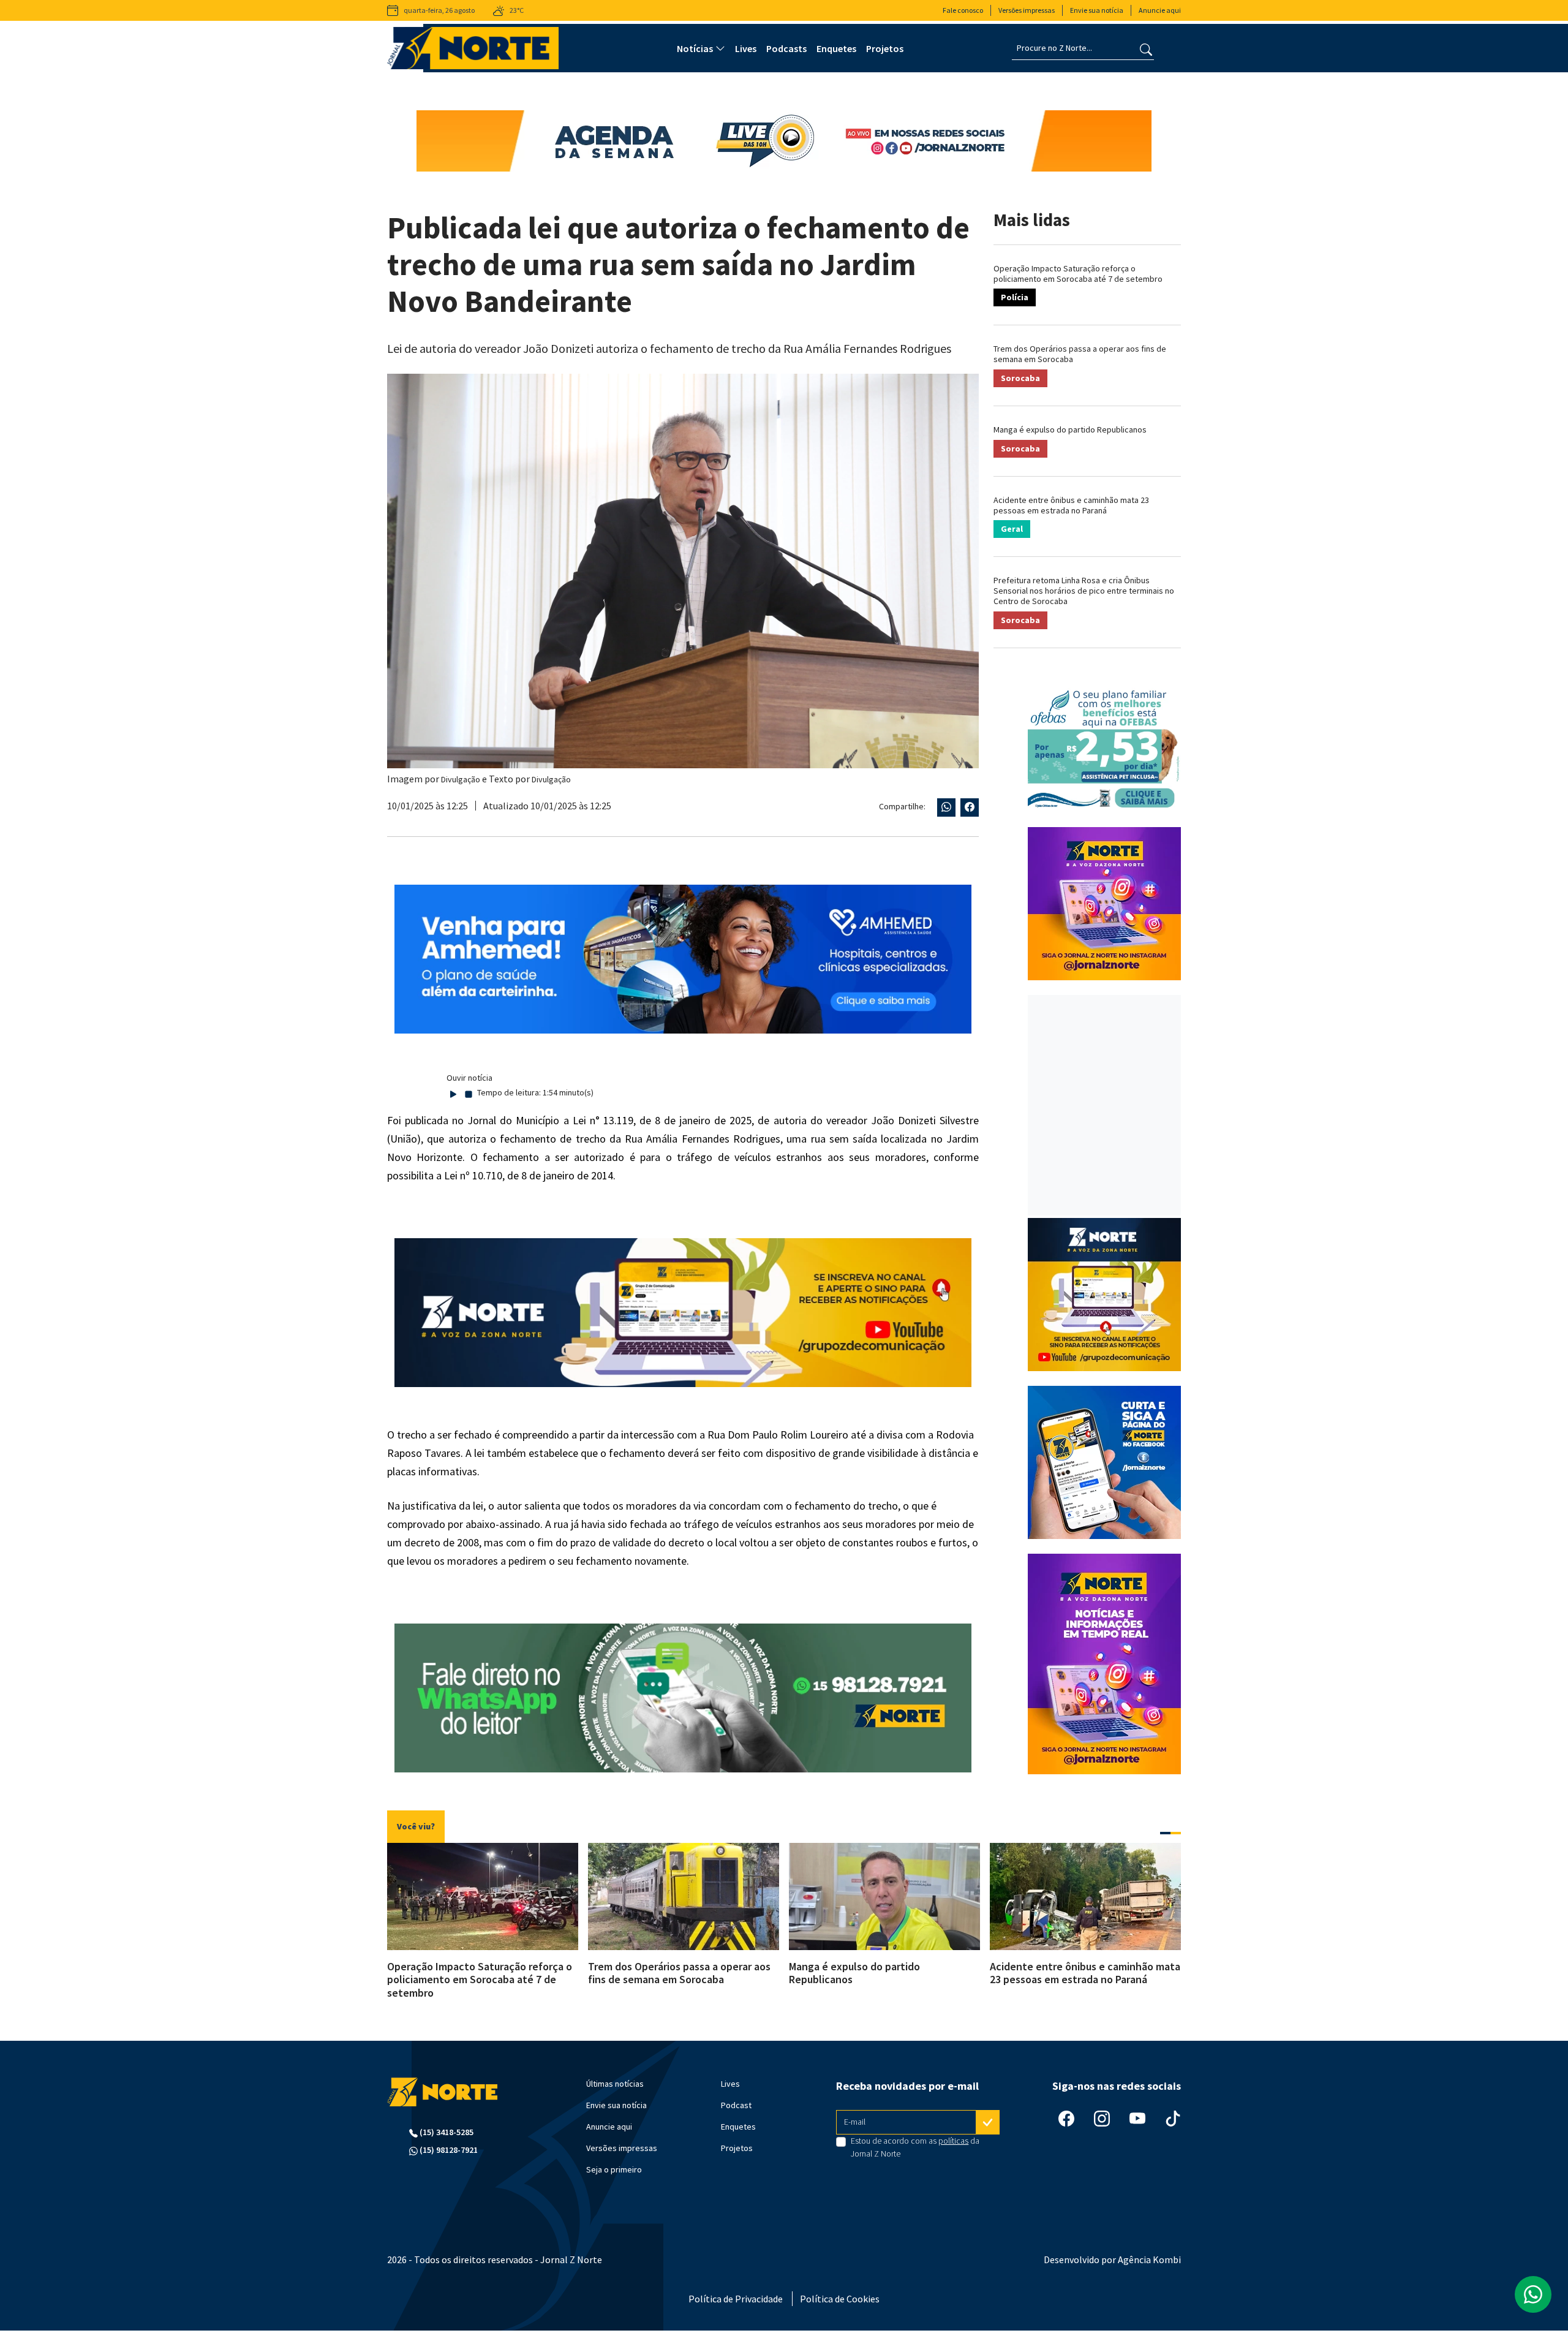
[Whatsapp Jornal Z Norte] (1533, 2294)
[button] (1165, 1833)
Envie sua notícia (1097, 10)
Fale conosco (963, 10)
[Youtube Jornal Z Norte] (1137, 2118)
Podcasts (786, 48)
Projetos (885, 48)
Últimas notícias (615, 2084)
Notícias (695, 48)
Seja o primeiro (614, 2169)
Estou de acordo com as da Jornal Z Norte (915, 2147)
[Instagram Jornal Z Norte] (1102, 2118)
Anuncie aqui (1160, 10)
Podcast (736, 2105)
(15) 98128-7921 (448, 2150)
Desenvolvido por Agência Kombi (1112, 2259)
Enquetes (836, 48)
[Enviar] (988, 2122)
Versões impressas (1027, 10)
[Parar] (469, 1093)
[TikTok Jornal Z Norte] (1173, 2118)
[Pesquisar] (1146, 48)
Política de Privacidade (736, 2299)
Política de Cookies (840, 2299)
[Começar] (453, 1093)
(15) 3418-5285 (446, 2132)
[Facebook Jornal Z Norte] (1066, 2118)
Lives (746, 48)
